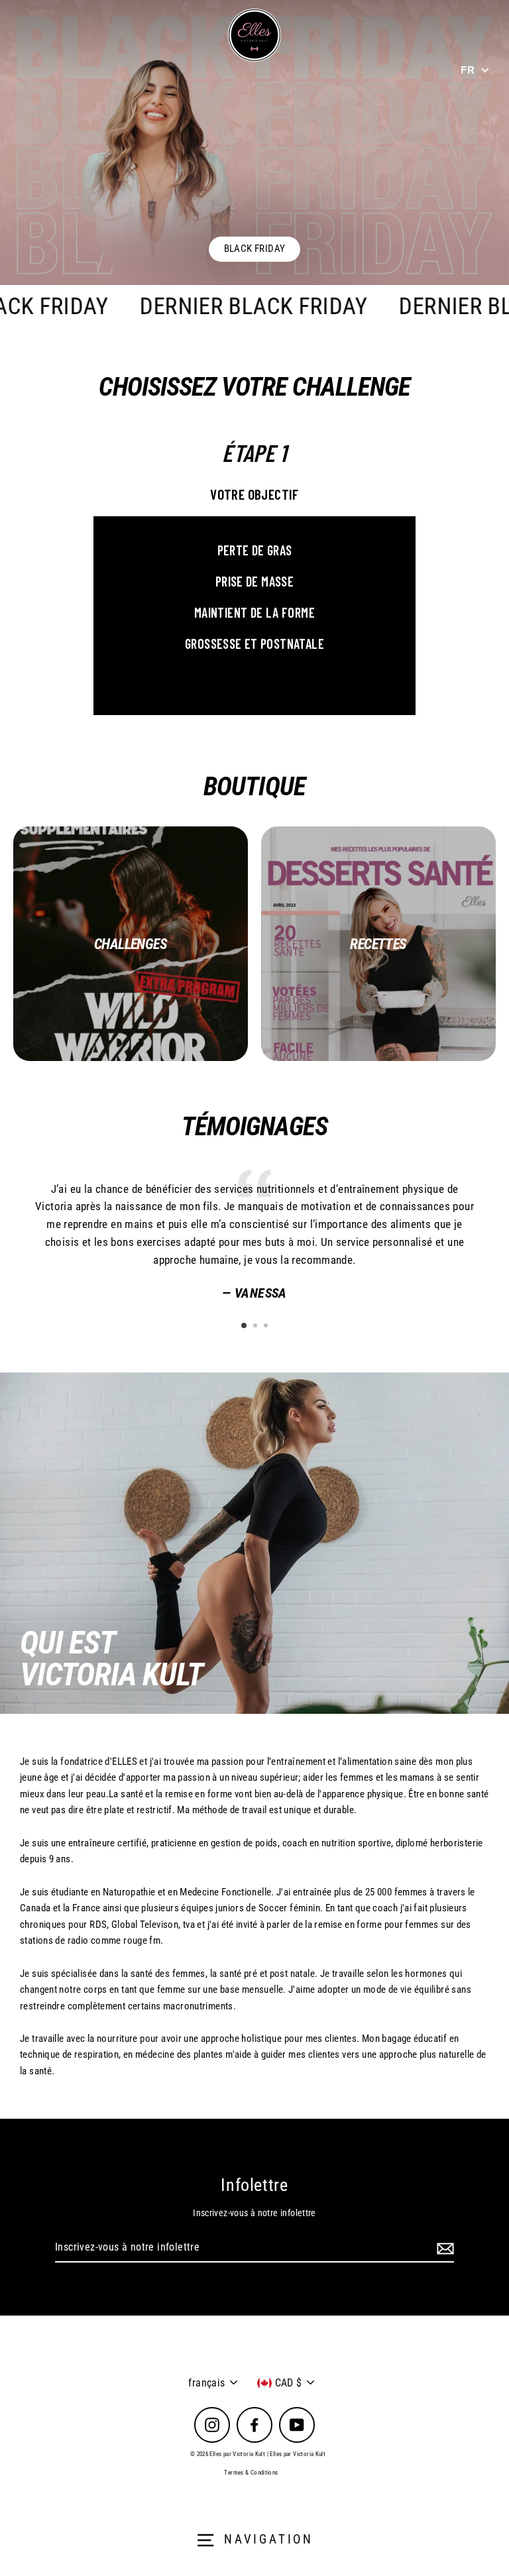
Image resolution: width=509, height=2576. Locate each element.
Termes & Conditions (251, 2473)
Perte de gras (255, 550)
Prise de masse (254, 581)
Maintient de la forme (254, 612)
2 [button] (256, 1327)
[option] (254, 142)
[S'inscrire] (443, 2248)
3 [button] (267, 1327)
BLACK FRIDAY (255, 249)
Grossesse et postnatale (254, 644)
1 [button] (245, 1326)
